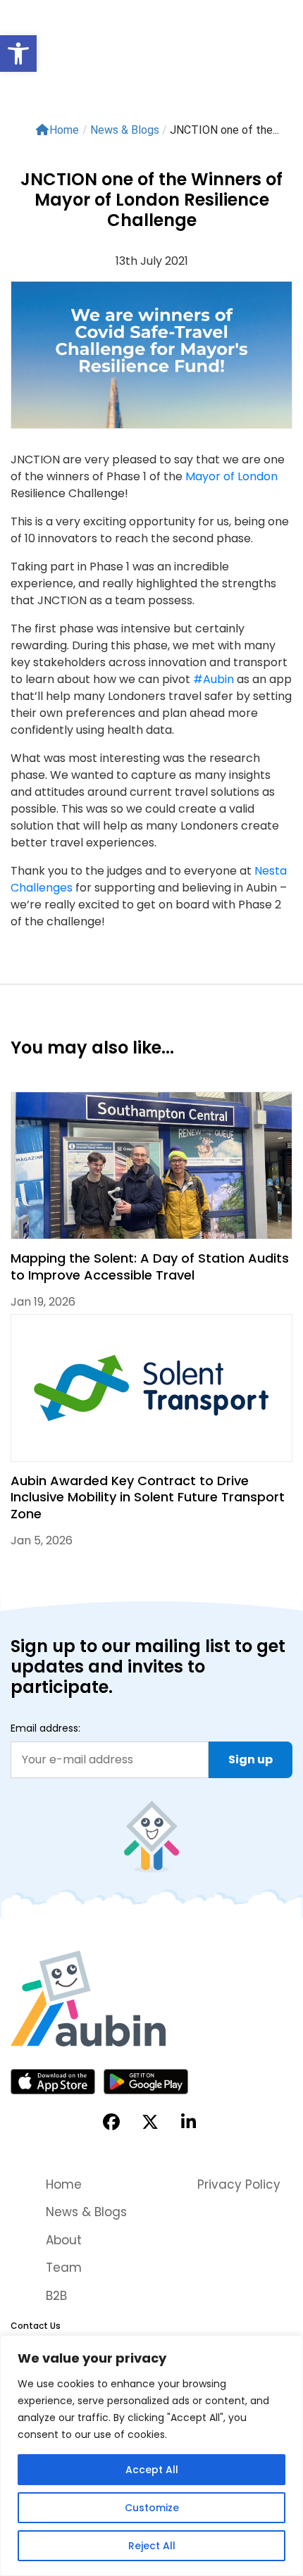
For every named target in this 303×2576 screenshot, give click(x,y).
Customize (152, 2508)
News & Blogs (86, 2212)
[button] (18, 54)
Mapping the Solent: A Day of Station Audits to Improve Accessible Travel (150, 1266)
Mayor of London (231, 476)
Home (64, 130)
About (64, 2240)
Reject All (152, 2546)
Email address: (45, 1728)
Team (64, 2268)
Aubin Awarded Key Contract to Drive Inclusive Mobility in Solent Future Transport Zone (148, 1497)
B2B (56, 2296)
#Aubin (214, 679)
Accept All (152, 2470)
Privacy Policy (239, 2184)
